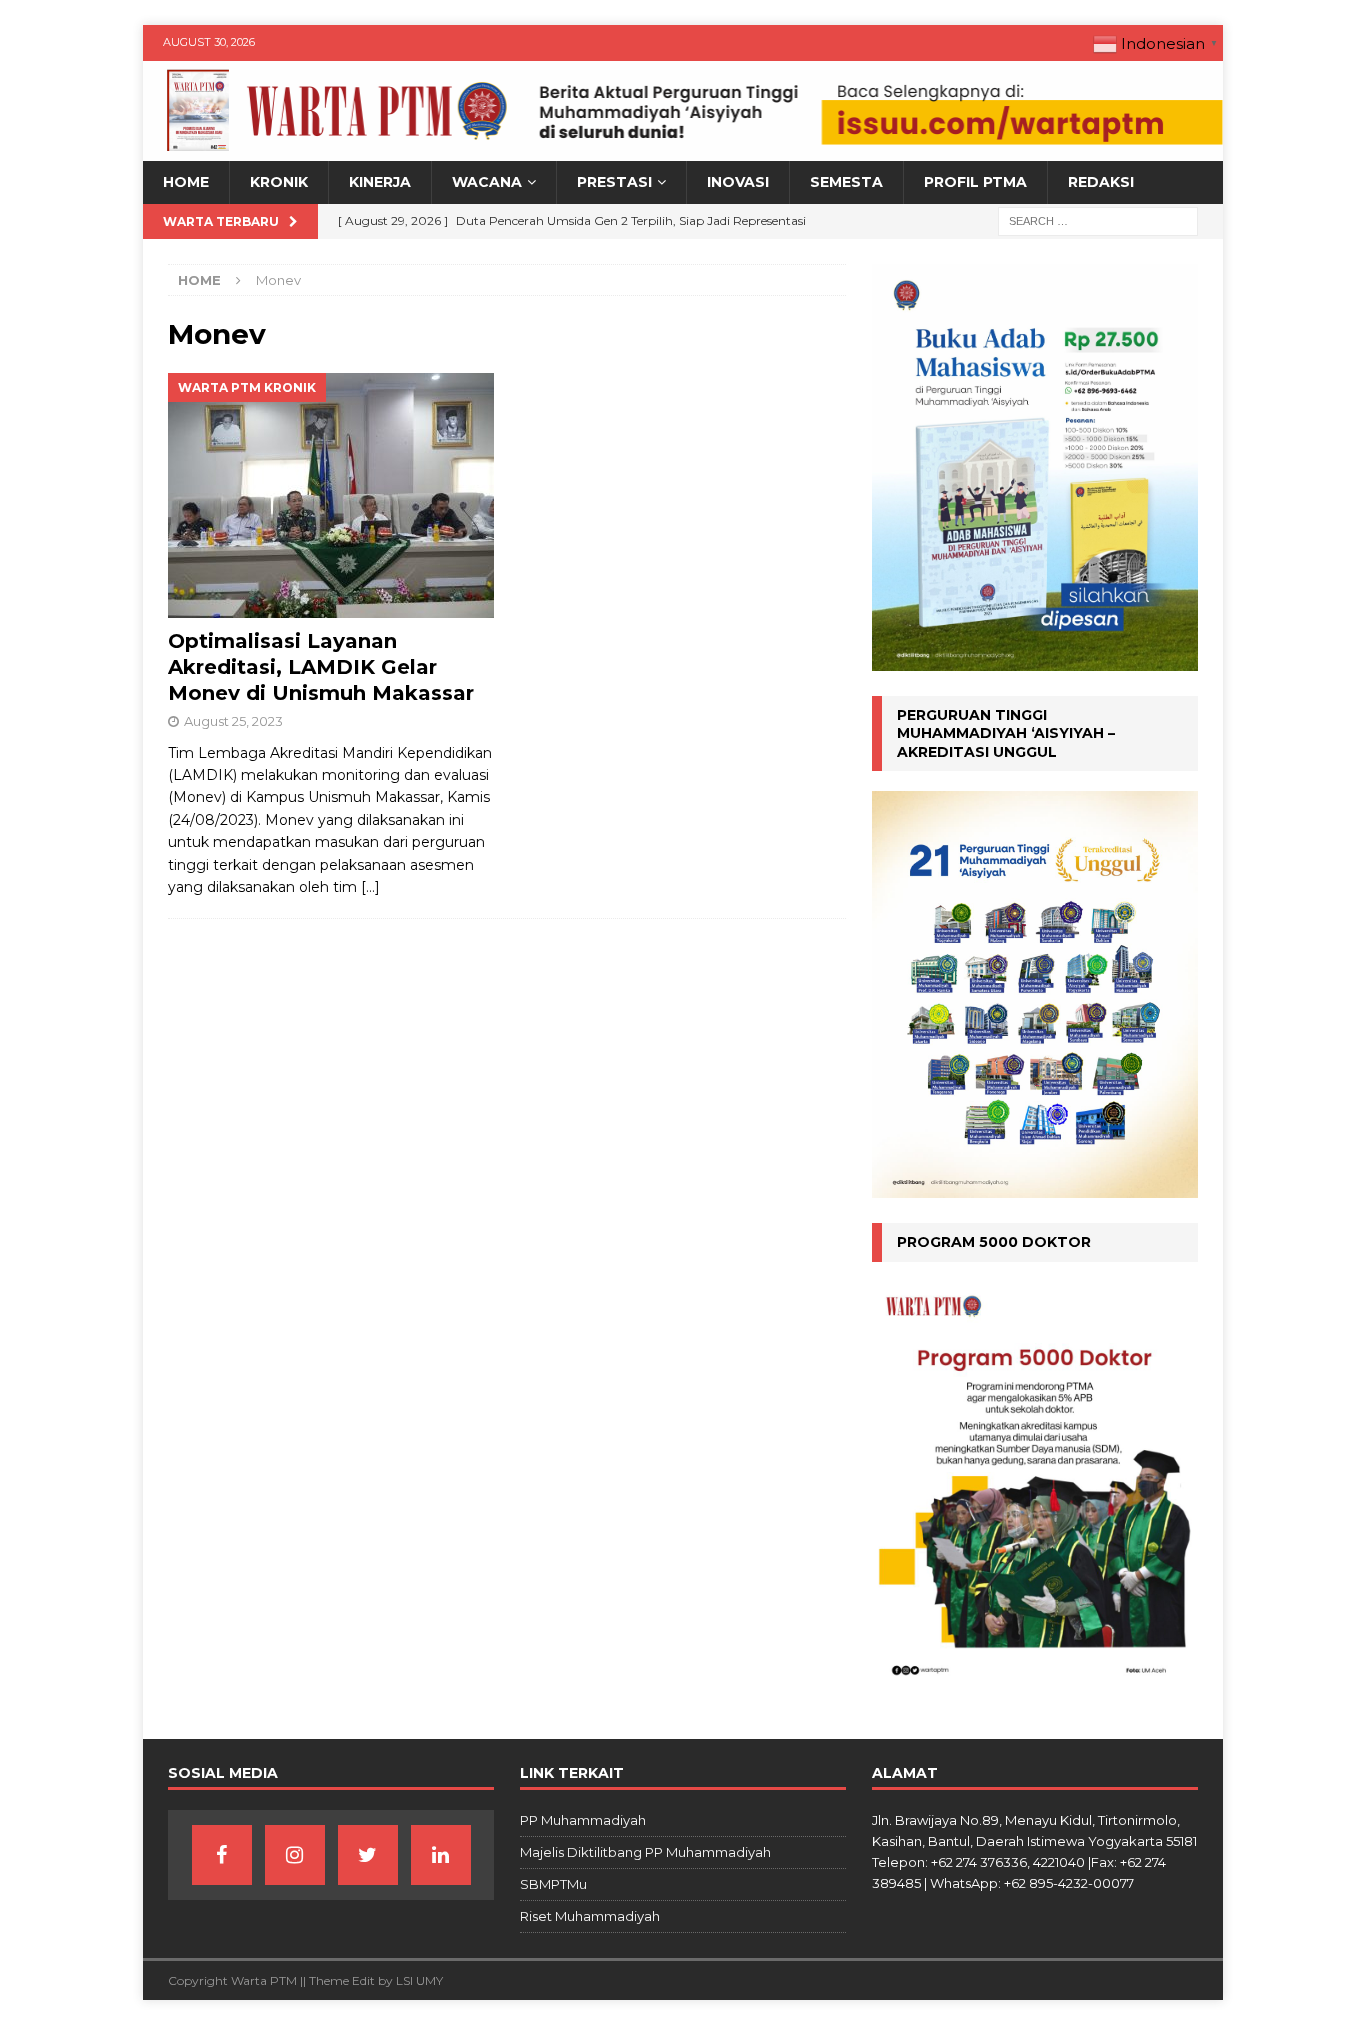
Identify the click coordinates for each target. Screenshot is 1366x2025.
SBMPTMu (553, 1884)
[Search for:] (1098, 220)
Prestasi (614, 182)
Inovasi (738, 182)
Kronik (279, 182)
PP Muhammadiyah (583, 1820)
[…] (370, 887)
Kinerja (380, 182)
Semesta (846, 182)
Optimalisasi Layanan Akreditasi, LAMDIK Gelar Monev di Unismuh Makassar (321, 667)
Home (186, 182)
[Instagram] (295, 1855)
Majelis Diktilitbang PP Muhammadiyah (645, 1852)
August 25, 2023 (233, 721)
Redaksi (1101, 182)
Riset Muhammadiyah (590, 1916)
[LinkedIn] (441, 1855)
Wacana (487, 182)
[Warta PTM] (683, 150)
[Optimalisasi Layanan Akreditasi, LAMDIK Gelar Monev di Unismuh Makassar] (331, 495)
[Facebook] (222, 1855)
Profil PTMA (975, 182)
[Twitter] (368, 1855)
